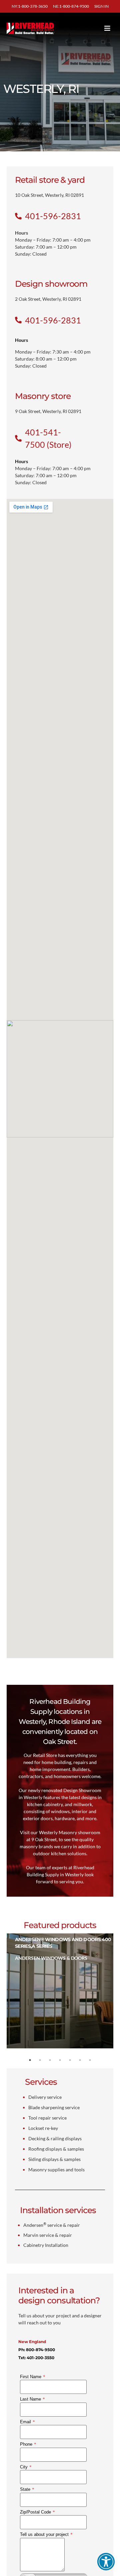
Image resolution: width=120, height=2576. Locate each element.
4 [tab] (60, 2060)
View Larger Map (29, 506)
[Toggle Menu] (97, 28)
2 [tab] (40, 2060)
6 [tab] (80, 2060)
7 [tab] (90, 2060)
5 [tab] (70, 2060)
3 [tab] (50, 2060)
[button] (106, 2562)
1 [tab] (30, 2060)
